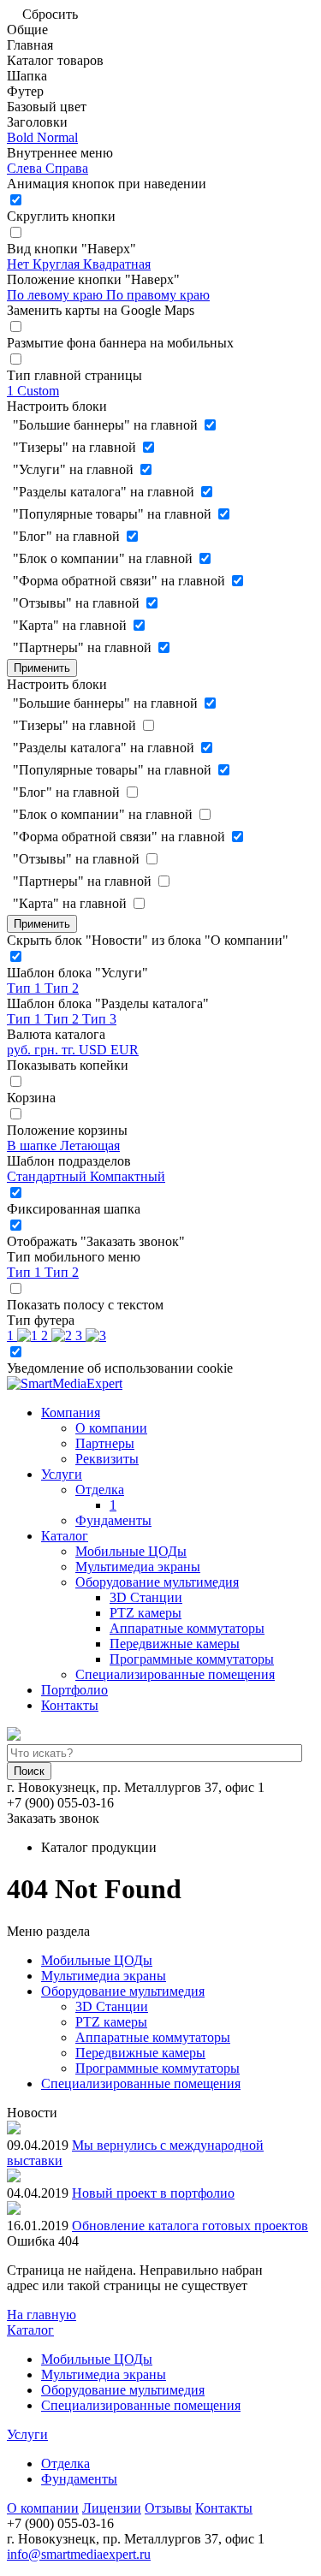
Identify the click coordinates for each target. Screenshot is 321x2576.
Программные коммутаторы (192, 1659)
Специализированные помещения (175, 1674)
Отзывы (168, 2508)
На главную (42, 2315)
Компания (71, 1413)
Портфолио (74, 1690)
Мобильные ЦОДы (131, 1551)
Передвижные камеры (175, 1644)
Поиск (29, 1771)
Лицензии (112, 2508)
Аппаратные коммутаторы (187, 1628)
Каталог (65, 1536)
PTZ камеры (146, 1613)
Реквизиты (107, 1459)
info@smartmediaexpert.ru (79, 2554)
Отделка (100, 1490)
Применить (42, 668)
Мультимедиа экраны (138, 1567)
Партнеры (105, 1443)
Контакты (70, 1705)
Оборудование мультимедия (157, 1582)
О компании (111, 1428)
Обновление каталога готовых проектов (190, 2226)
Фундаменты (113, 1520)
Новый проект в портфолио (153, 2193)
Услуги (62, 1474)
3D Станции (146, 1597)
